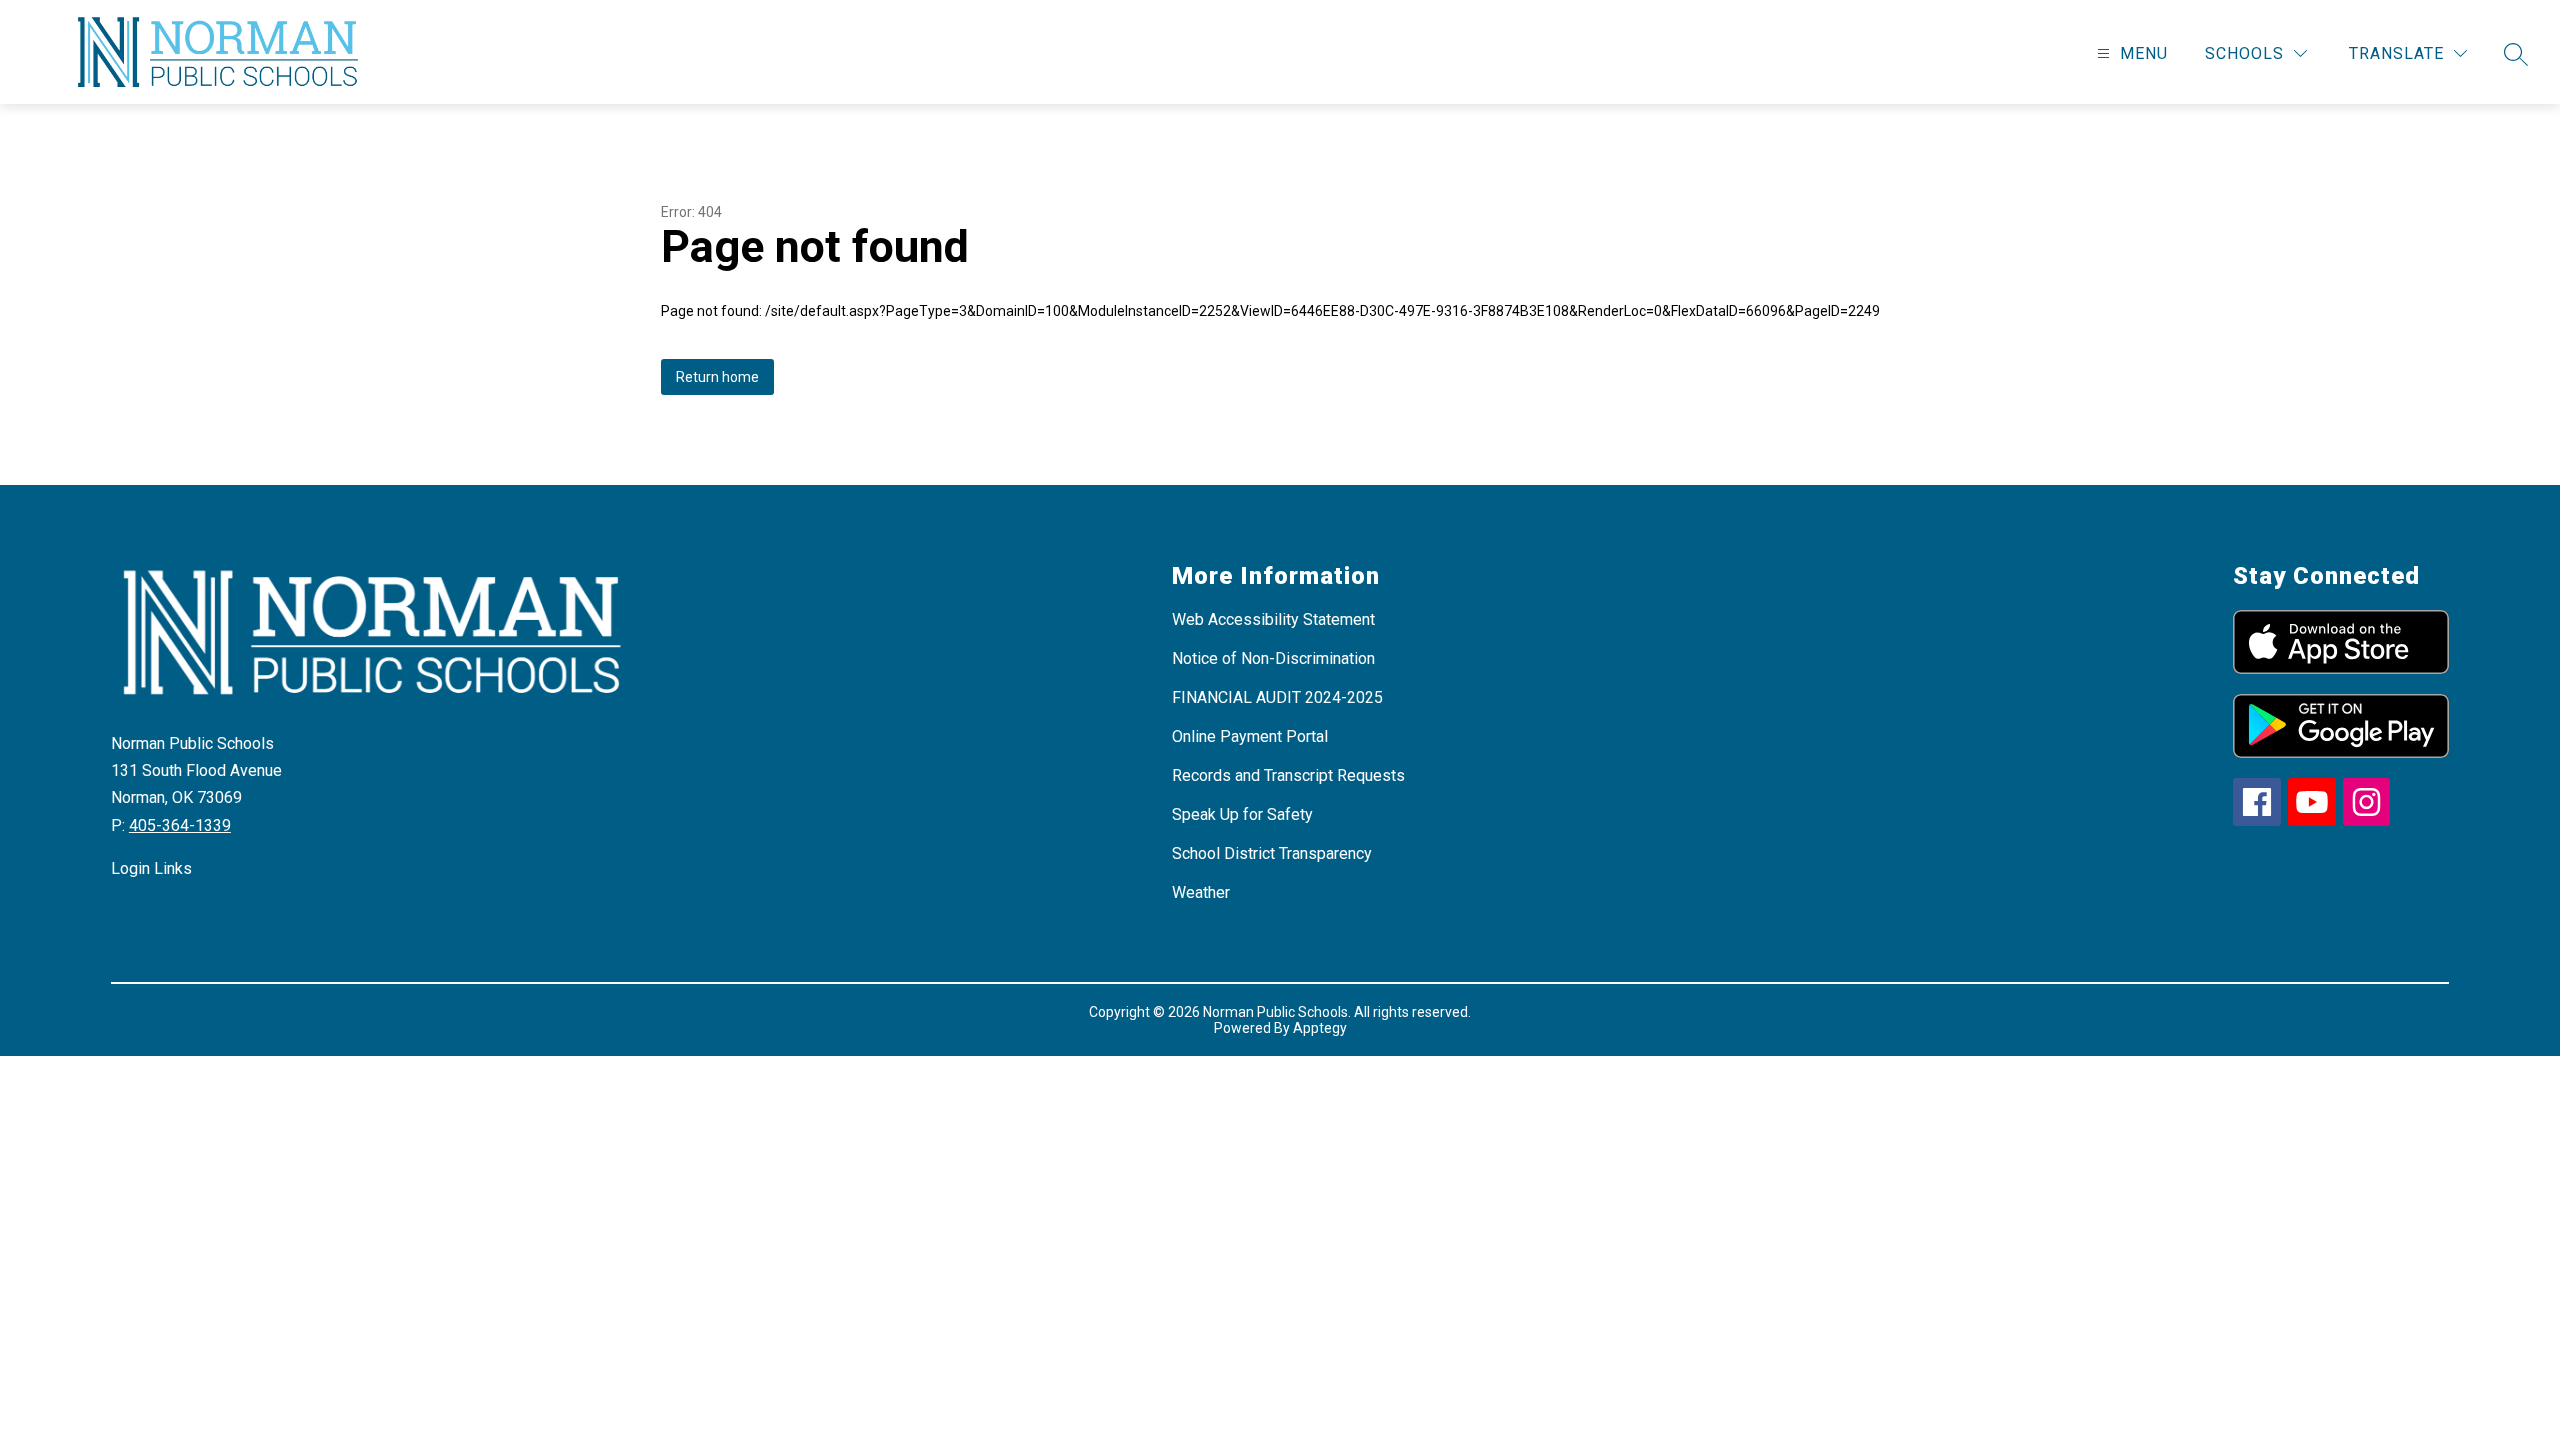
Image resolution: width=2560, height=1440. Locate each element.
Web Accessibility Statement (1273, 619)
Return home (717, 377)
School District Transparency (1272, 853)
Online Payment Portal (1250, 736)
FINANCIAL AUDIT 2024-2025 (1277, 697)
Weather (1201, 892)
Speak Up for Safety (1242, 814)
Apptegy (1320, 1028)
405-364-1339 (180, 825)
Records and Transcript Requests (1288, 775)
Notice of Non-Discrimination (1273, 658)
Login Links (151, 868)
